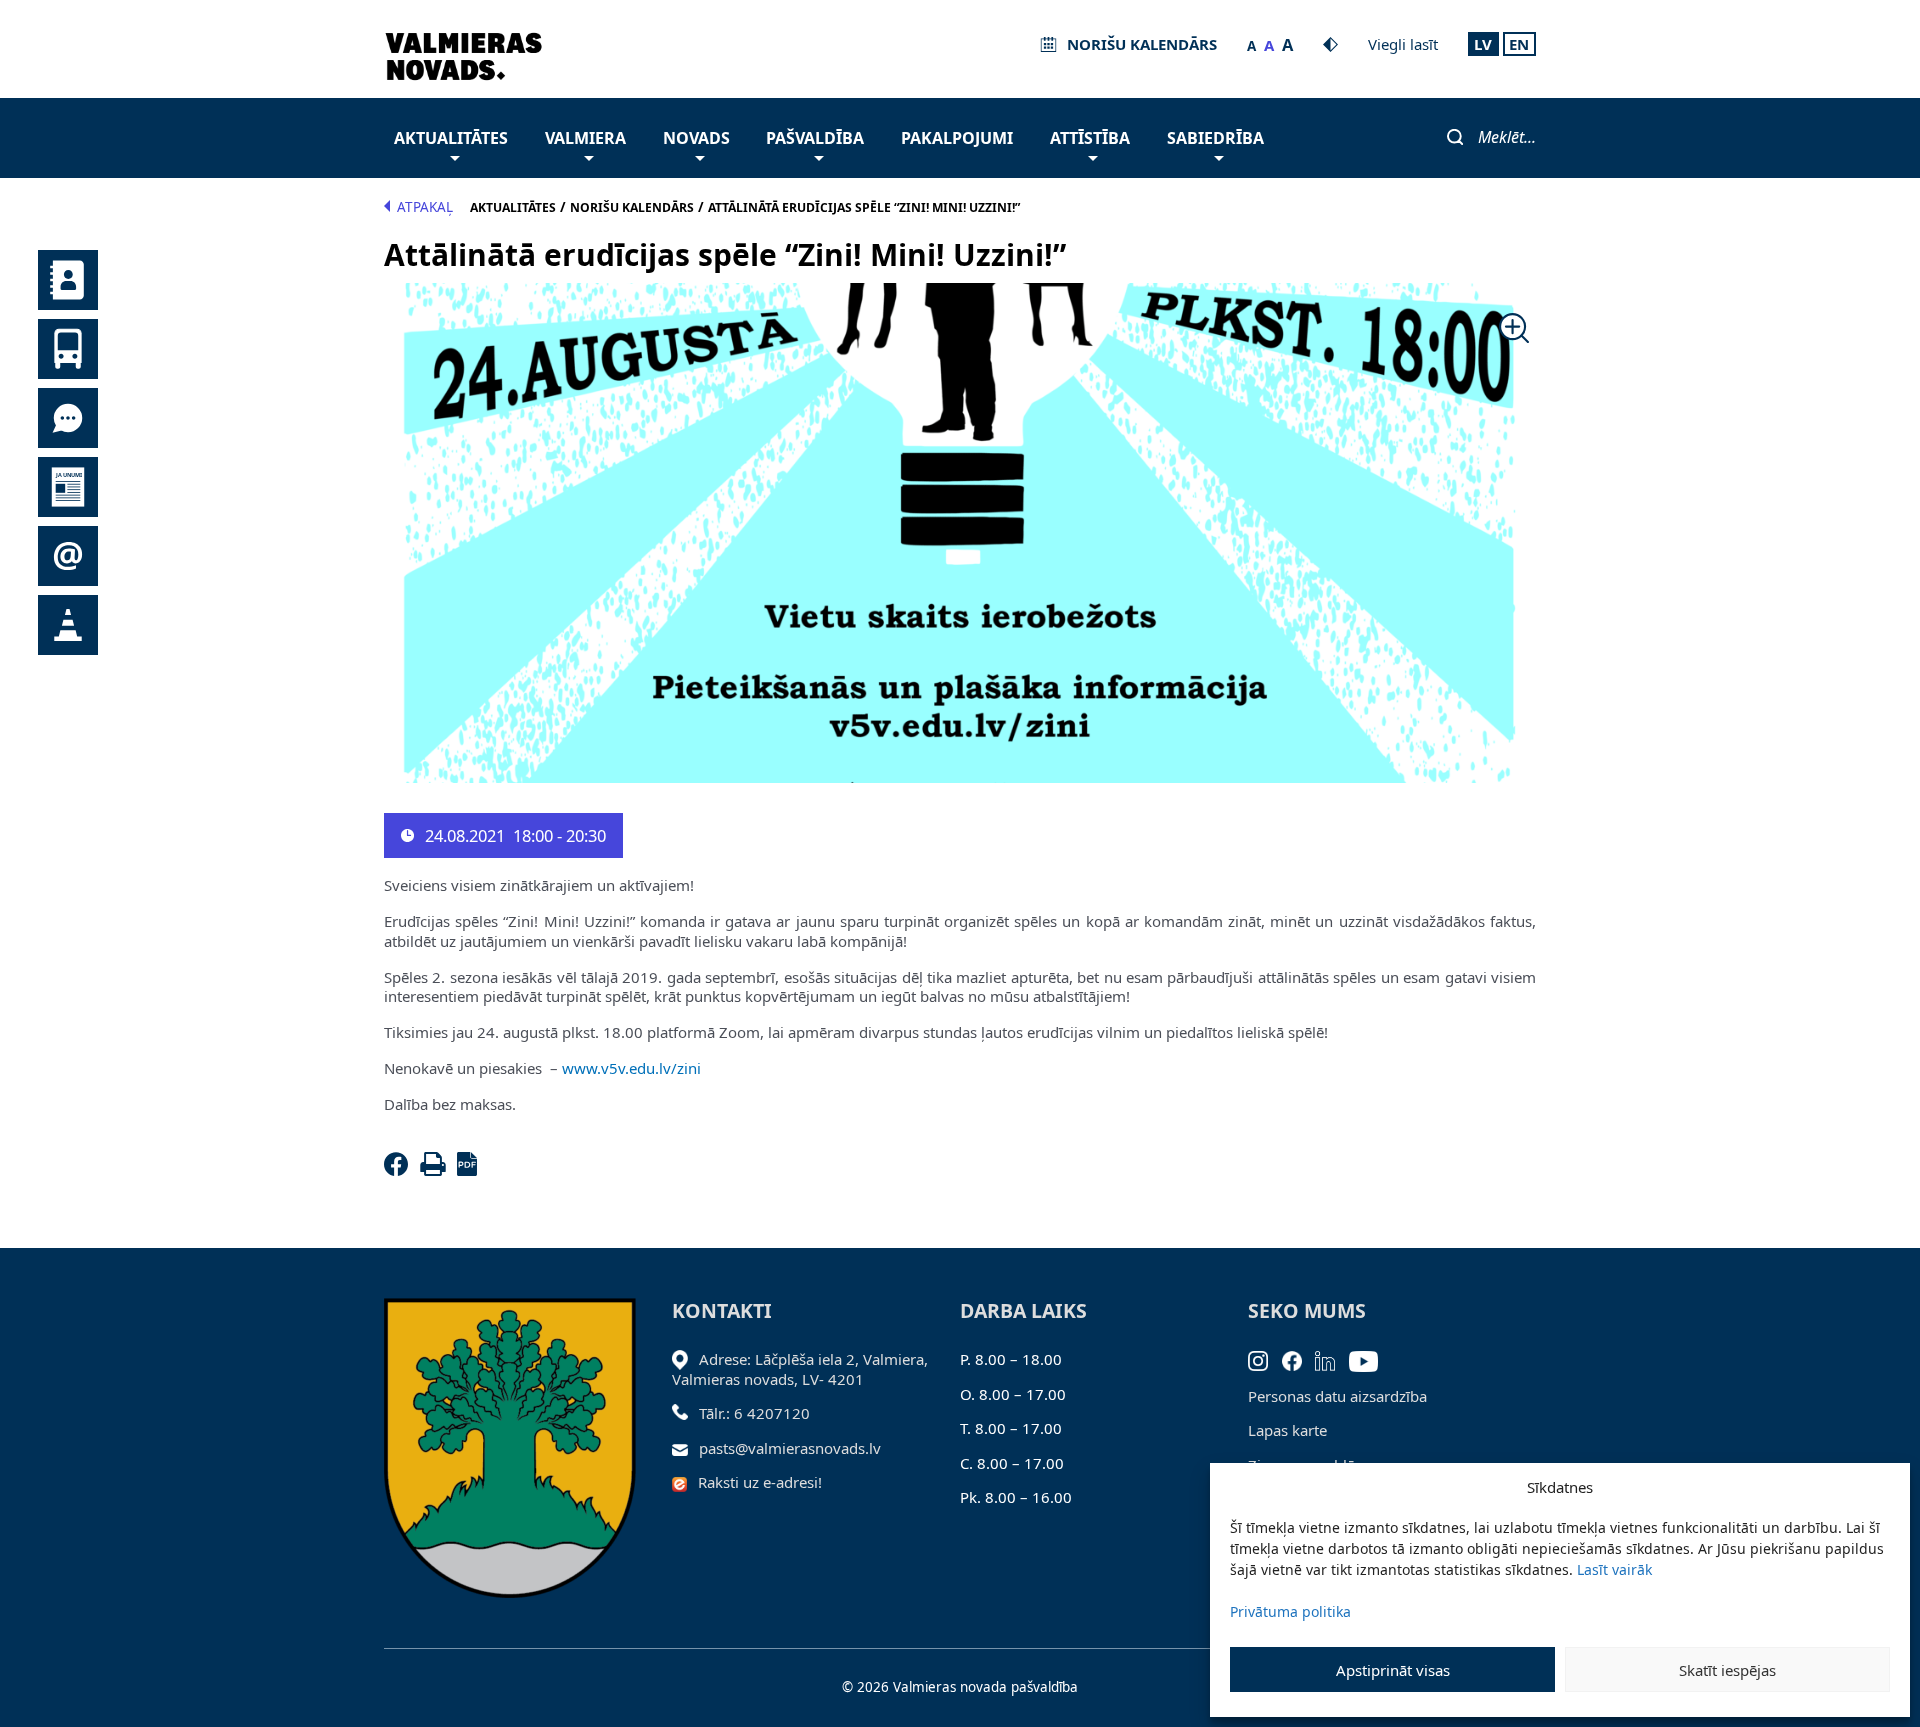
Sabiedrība (1215, 138)
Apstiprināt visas (1393, 1670)
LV (1483, 44)
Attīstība (1090, 138)
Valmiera (585, 138)
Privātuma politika (1290, 1611)
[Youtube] (1370, 1359)
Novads (696, 138)
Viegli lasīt (1403, 44)
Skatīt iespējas (1727, 1670)
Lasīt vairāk (1614, 1569)
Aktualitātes (451, 138)
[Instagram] (1265, 1359)
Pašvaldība (815, 138)
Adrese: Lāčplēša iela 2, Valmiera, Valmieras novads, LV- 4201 (800, 1369)
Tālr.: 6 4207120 (754, 1413)
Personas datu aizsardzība (1337, 1396)
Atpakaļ (425, 207)
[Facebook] (400, 1170)
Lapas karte (1287, 1430)
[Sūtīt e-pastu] (685, 1448)
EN (1519, 44)
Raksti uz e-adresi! (760, 1482)
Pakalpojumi (957, 138)
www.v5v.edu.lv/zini (631, 1068)
